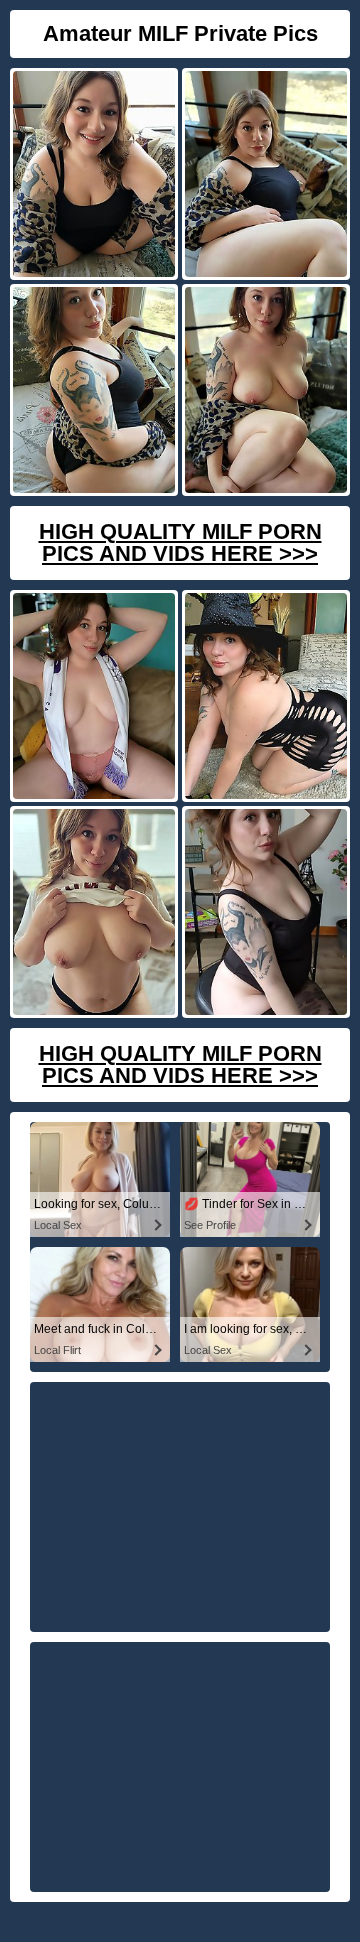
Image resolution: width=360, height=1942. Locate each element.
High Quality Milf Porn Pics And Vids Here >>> (180, 542)
